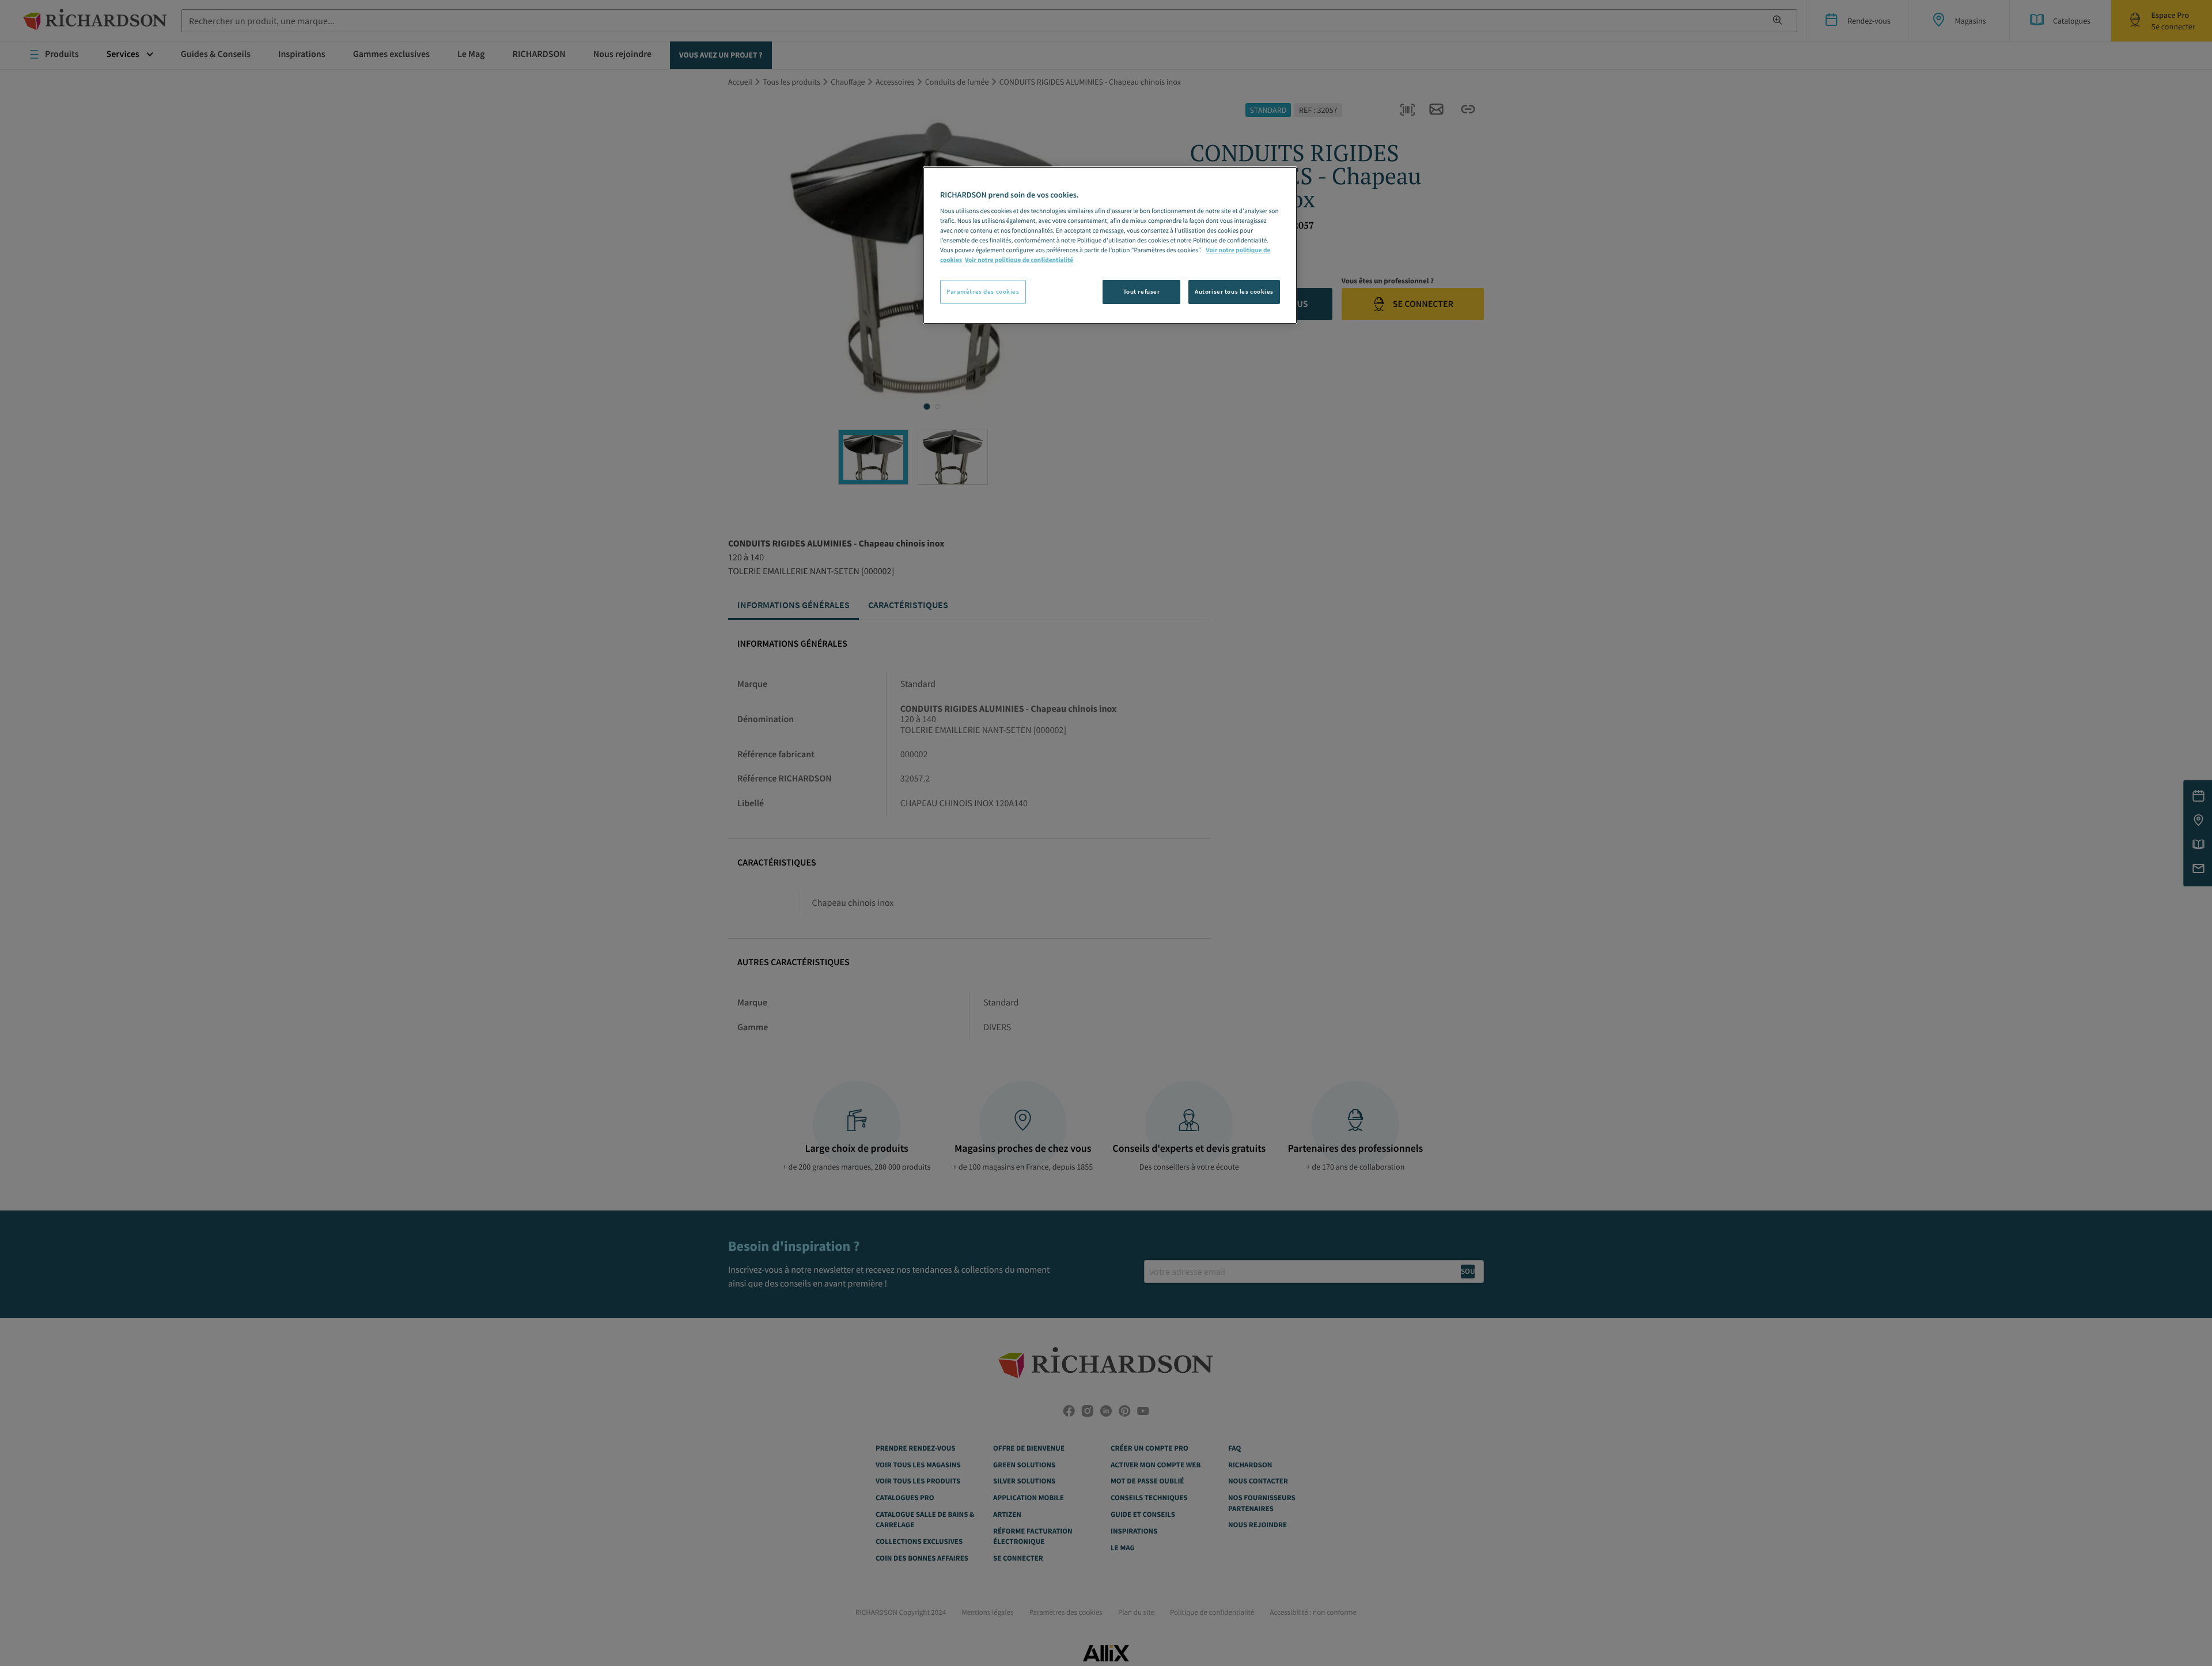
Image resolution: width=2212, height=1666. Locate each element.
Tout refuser (1142, 291)
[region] (1110, 245)
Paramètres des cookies (983, 291)
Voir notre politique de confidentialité (1019, 260)
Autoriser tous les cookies (1234, 291)
